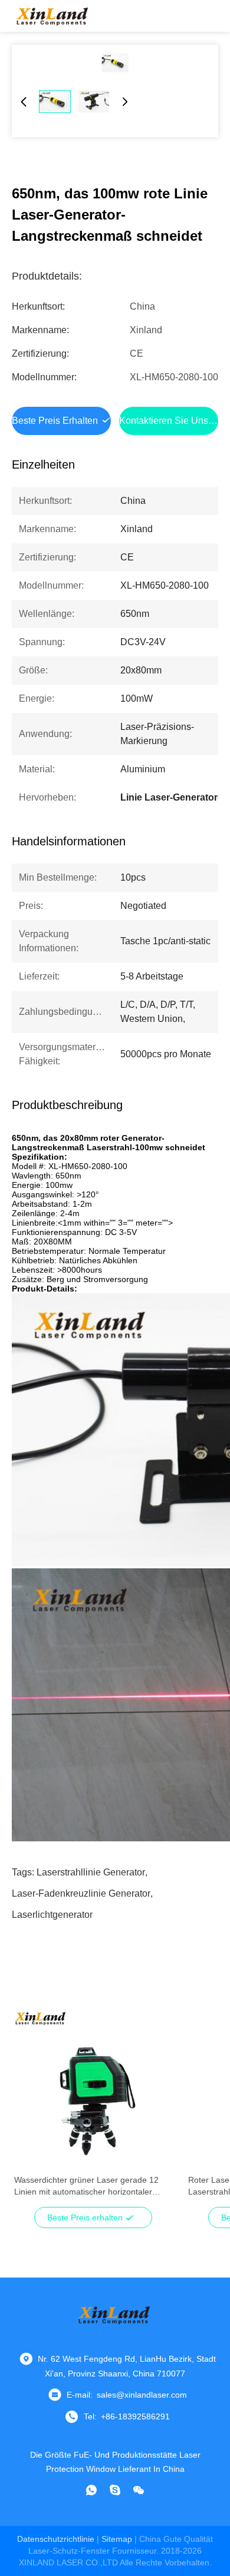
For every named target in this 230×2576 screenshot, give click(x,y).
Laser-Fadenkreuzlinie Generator (81, 1893)
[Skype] (115, 2490)
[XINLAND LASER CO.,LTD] (53, 16)
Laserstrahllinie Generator (91, 1872)
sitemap (117, 2539)
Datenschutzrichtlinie (56, 2539)
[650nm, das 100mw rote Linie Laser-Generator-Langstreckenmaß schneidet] (115, 63)
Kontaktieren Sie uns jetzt (175, 421)
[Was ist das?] (91, 2490)
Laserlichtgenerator (52, 1915)
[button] (29, 2111)
